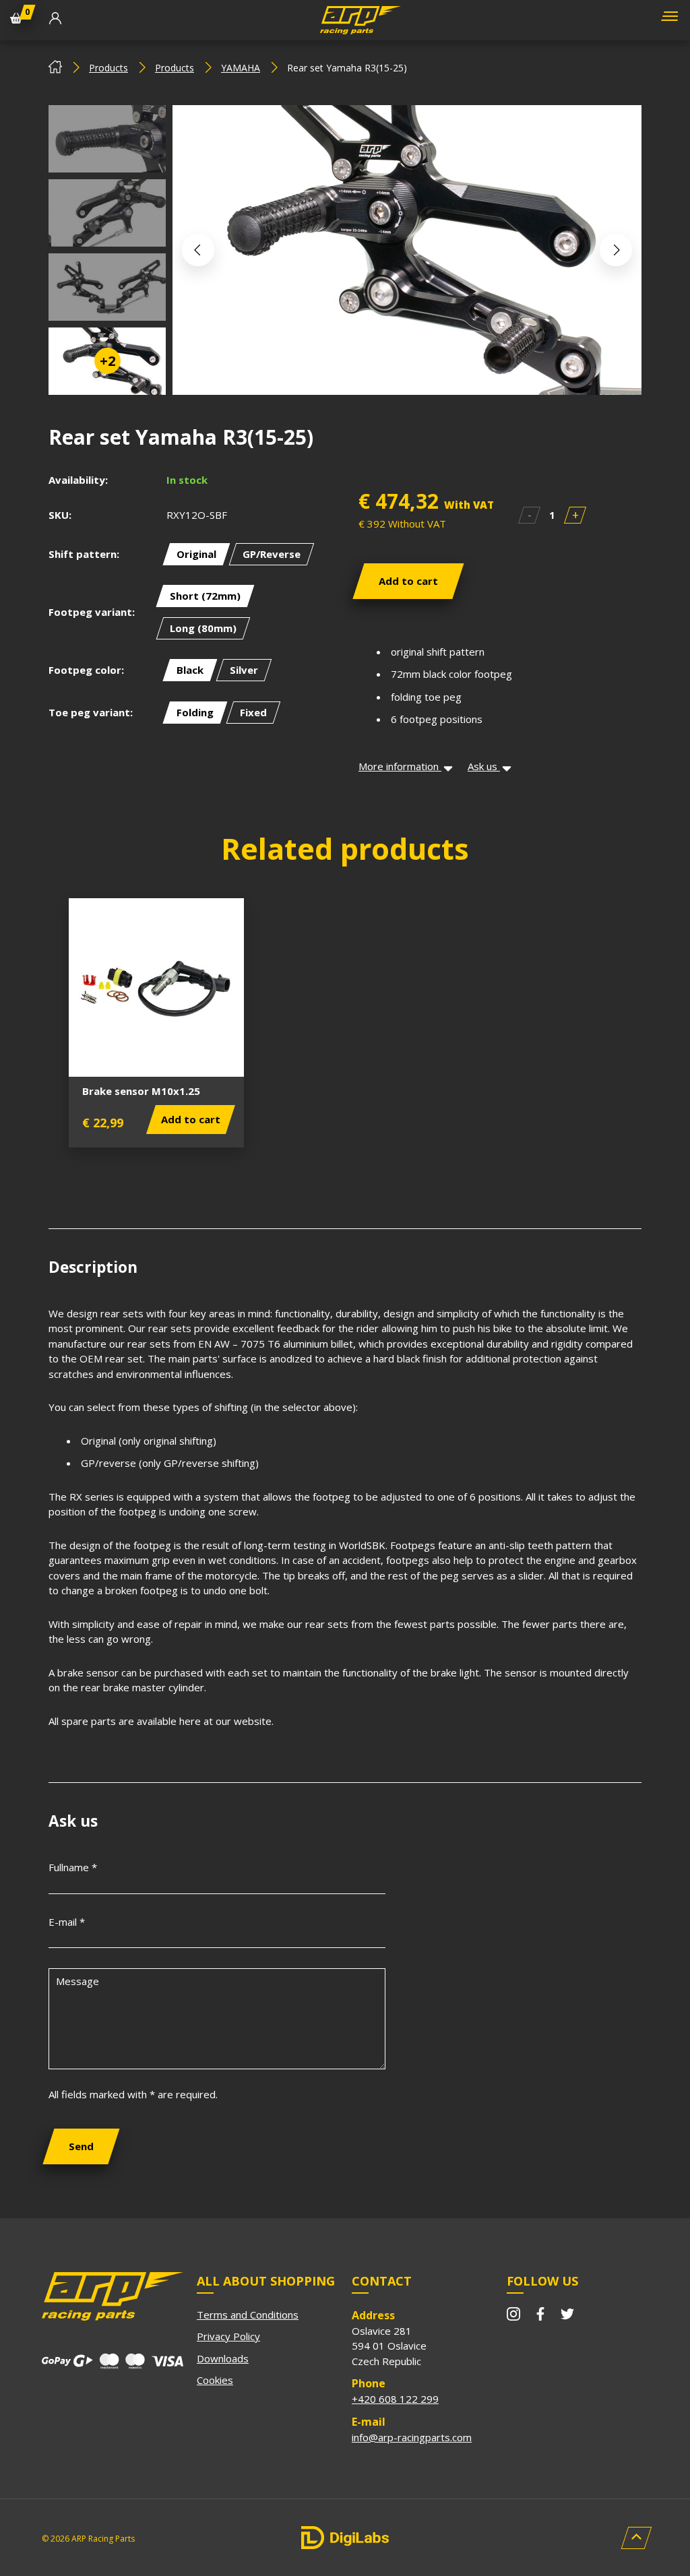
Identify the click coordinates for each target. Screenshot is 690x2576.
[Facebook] (540, 2316)
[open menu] (668, 21)
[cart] (16, 20)
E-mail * (67, 1922)
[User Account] (55, 20)
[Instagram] (513, 2316)
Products (108, 68)
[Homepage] (55, 70)
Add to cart (408, 581)
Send (81, 2146)
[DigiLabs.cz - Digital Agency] (345, 2538)
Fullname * (73, 1867)
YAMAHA (241, 68)
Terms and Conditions (248, 2315)
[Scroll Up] (636, 2538)
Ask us (484, 766)
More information (400, 766)
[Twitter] (567, 2316)
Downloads (223, 2358)
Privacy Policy (228, 2336)
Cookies (215, 2380)
